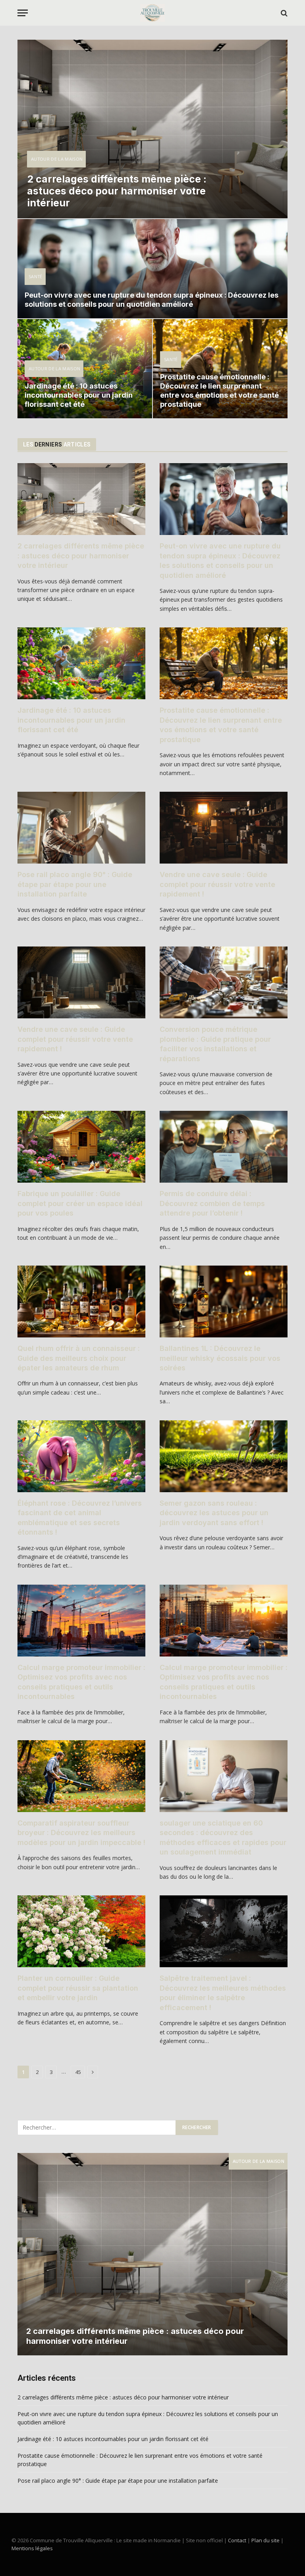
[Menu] (23, 13)
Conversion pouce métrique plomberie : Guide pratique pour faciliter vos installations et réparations (215, 1044)
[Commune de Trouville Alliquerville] (152, 13)
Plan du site (265, 2540)
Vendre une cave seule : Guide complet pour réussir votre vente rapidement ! (217, 884)
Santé (36, 276)
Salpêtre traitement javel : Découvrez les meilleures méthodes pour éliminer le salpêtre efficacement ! (223, 1993)
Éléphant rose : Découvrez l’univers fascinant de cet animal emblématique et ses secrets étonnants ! (80, 1518)
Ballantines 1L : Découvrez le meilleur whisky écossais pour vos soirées (220, 1358)
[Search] (283, 13)
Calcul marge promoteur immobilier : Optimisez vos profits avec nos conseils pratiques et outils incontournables (81, 1682)
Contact (237, 2540)
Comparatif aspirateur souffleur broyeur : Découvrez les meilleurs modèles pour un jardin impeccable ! (81, 1833)
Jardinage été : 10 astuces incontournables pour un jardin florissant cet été (79, 395)
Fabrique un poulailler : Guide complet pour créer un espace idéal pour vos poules (80, 1203)
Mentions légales (32, 2548)
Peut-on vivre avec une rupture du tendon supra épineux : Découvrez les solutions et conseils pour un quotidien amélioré (152, 300)
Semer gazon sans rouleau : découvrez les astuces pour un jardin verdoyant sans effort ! (214, 1513)
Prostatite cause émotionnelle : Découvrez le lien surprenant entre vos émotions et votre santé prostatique (219, 391)
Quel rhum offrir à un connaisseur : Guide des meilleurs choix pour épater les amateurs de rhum (79, 1358)
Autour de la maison (57, 159)
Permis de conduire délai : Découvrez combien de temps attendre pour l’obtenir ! (212, 1203)
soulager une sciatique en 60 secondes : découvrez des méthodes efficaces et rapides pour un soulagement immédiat (223, 1837)
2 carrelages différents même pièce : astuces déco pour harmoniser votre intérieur (117, 191)
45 (78, 2072)
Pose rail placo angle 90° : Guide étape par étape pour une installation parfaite (75, 884)
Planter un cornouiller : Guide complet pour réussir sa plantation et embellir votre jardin (78, 1988)
